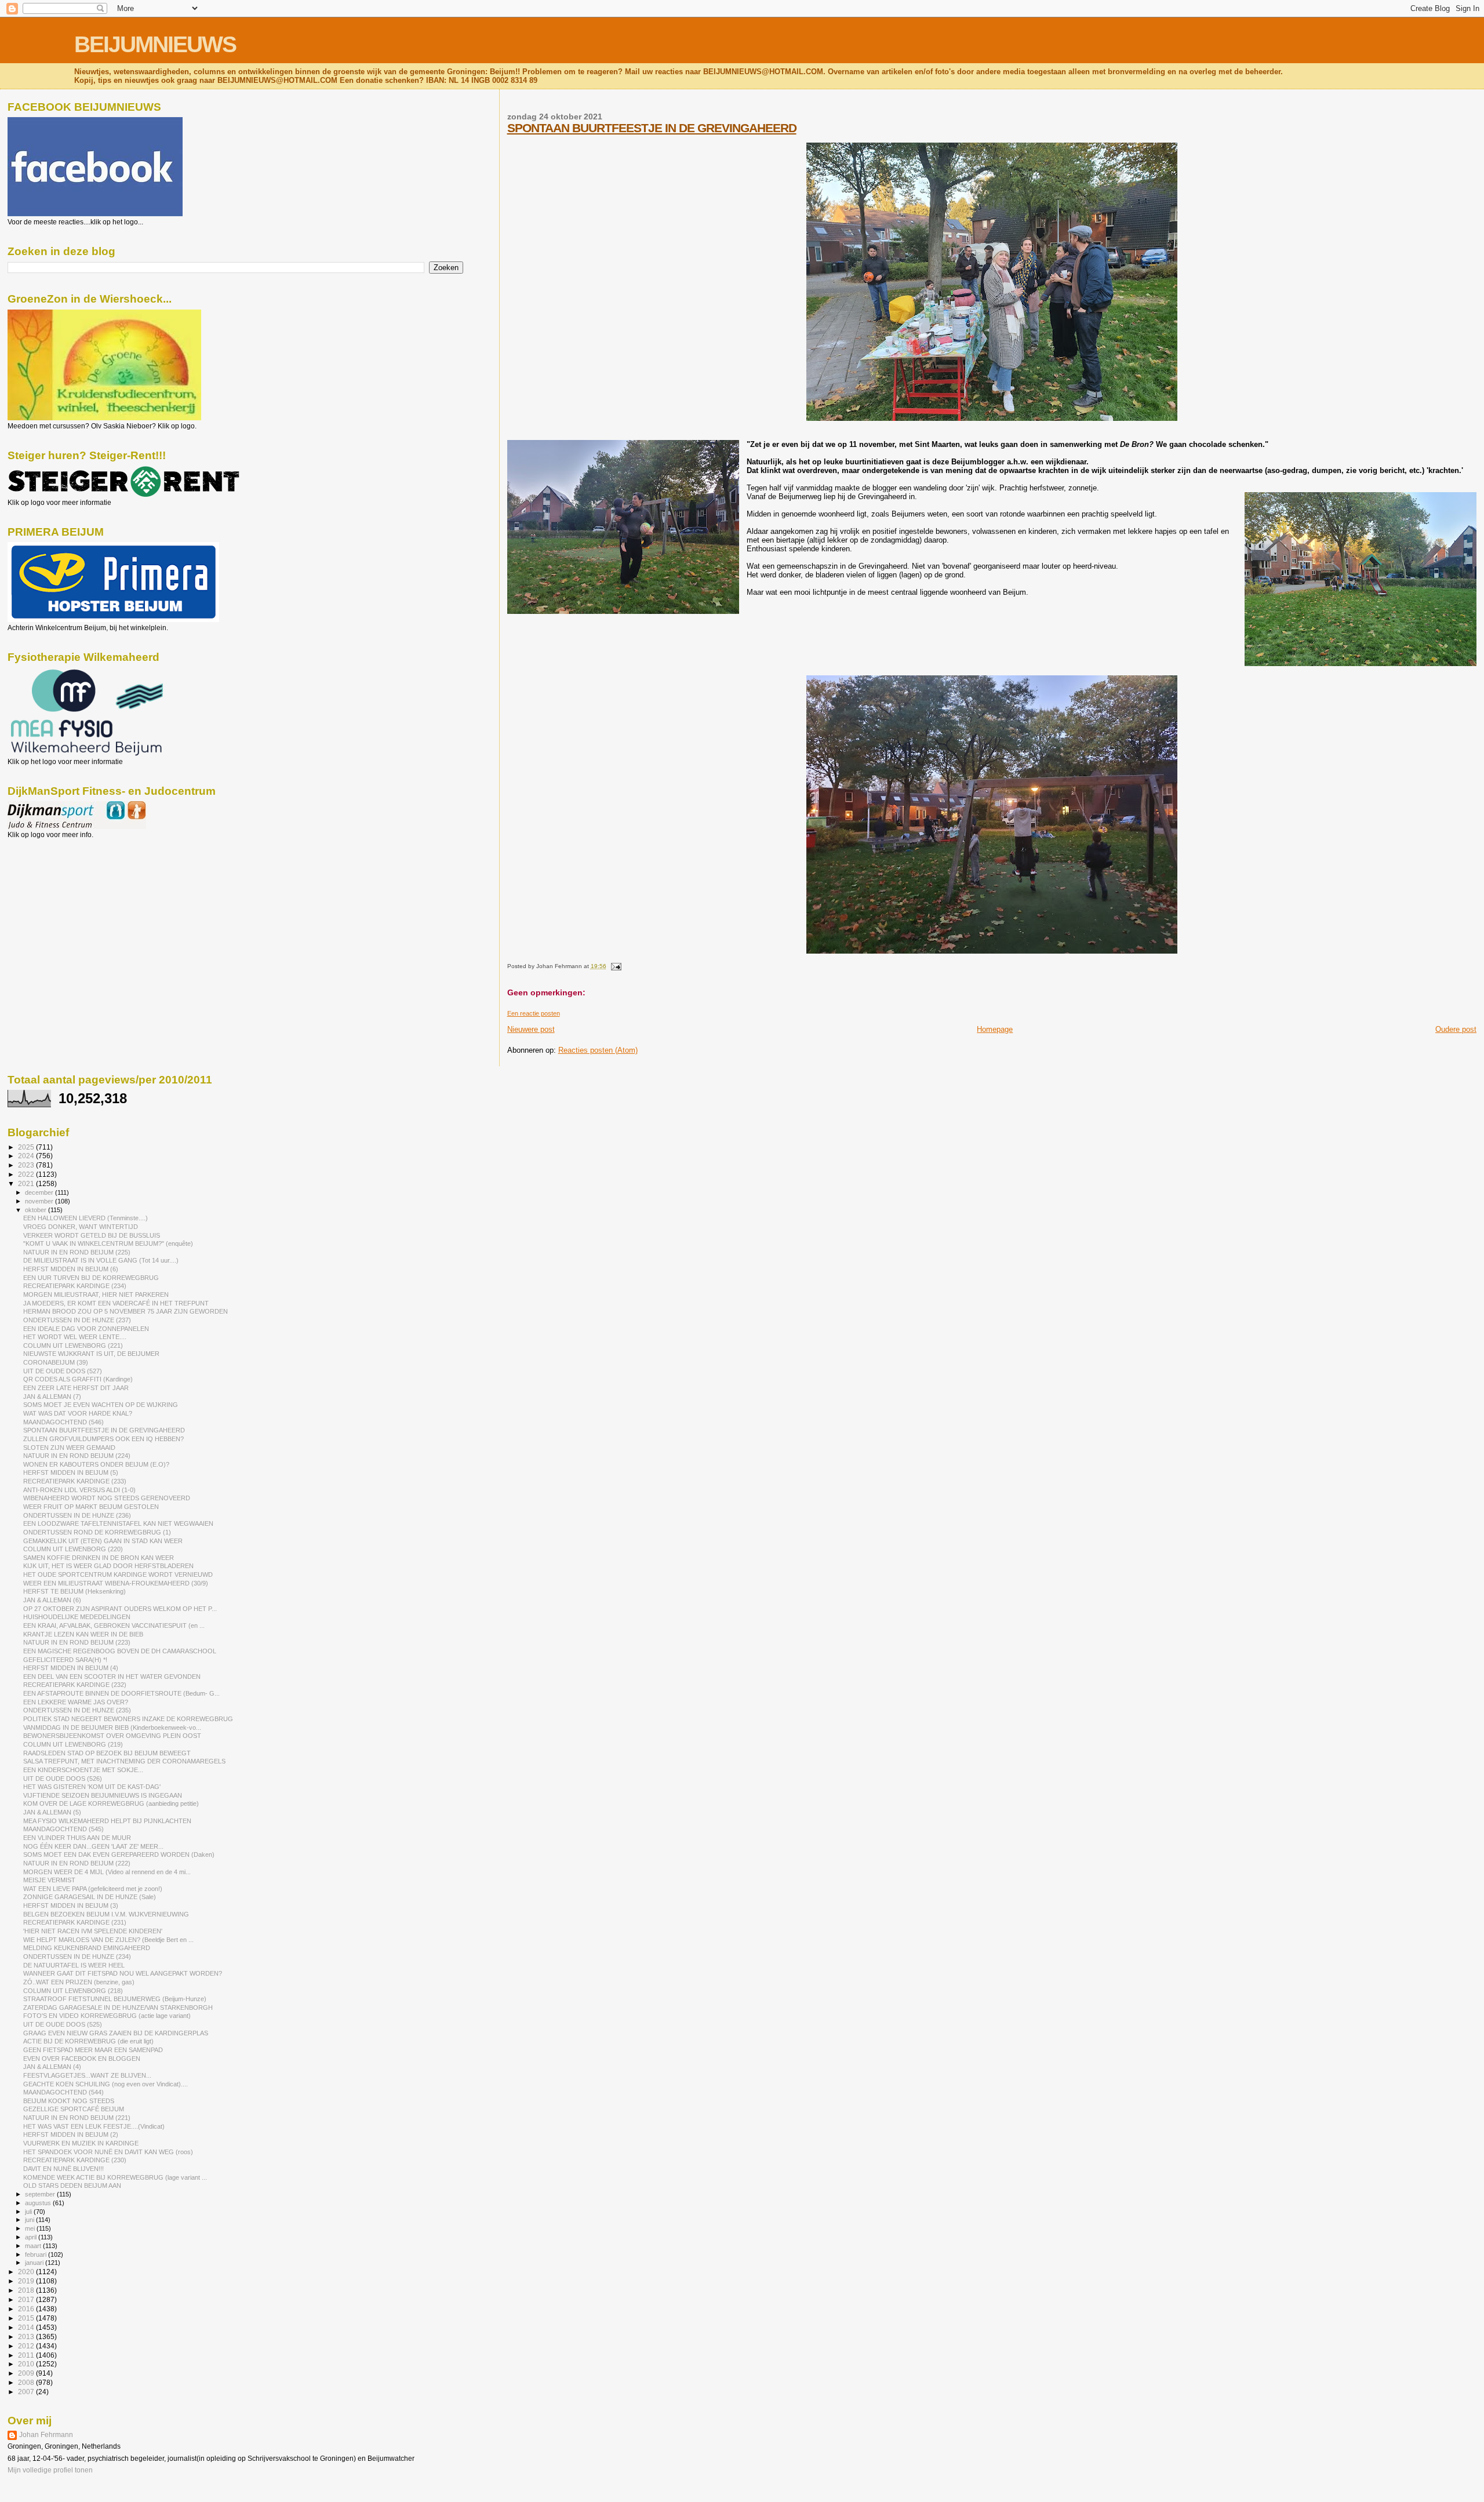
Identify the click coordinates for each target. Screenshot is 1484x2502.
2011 (27, 2355)
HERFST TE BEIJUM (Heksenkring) (74, 1591)
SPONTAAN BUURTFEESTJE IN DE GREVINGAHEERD (652, 128)
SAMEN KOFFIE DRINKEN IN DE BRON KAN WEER (99, 1558)
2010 (27, 2364)
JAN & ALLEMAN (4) (52, 2067)
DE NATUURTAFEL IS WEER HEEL (74, 1965)
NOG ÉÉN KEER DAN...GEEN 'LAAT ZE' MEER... (93, 1846)
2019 (27, 2281)
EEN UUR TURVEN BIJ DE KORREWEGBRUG (91, 1278)
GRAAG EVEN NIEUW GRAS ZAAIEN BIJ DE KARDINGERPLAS (116, 2033)
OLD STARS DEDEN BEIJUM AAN (72, 2185)
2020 (27, 2272)
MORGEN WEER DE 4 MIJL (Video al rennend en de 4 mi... (107, 1872)
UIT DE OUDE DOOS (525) (63, 2024)
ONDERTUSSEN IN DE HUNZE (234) (77, 1956)
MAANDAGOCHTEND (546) (63, 1422)
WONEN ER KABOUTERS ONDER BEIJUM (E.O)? (96, 1464)
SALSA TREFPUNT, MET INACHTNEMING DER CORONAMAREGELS (124, 1761)
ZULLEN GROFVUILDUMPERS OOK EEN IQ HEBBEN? (103, 1439)
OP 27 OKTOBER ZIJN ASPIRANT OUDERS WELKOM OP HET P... (120, 1609)
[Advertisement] (60, 901)
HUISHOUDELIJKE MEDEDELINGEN (77, 1617)
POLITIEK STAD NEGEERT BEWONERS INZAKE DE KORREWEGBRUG (128, 1719)
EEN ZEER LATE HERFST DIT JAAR (76, 1388)
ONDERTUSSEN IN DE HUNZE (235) (77, 1710)
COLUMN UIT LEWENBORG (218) (73, 1991)
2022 (27, 1174)
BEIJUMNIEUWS (155, 44)
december (40, 1192)
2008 (27, 2382)
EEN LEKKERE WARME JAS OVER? (76, 1702)
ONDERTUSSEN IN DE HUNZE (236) (77, 1515)
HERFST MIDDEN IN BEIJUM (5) (71, 1472)
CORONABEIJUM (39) (56, 1362)
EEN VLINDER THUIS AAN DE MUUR (77, 1838)
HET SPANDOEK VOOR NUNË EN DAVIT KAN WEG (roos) (108, 2152)
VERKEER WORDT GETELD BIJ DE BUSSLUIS (92, 1235)
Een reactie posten (534, 1013)
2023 (27, 1165)
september (41, 2194)
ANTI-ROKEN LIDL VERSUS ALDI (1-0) (79, 1490)
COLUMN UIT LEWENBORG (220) (73, 1549)
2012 (27, 2346)
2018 (27, 2290)
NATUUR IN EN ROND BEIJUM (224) (77, 1456)
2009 (27, 2373)
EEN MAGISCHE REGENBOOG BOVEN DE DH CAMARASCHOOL (120, 1651)
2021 (27, 1183)
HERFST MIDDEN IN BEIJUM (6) (71, 1269)
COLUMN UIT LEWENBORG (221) (73, 1345)
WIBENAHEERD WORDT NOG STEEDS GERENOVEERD (107, 1498)
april (32, 2237)
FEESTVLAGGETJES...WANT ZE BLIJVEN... (87, 2075)
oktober (37, 1210)
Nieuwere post (531, 1029)
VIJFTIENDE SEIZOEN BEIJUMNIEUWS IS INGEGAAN (103, 1795)
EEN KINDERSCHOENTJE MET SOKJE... (83, 1770)
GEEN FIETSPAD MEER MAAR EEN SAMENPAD (93, 2050)
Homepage (995, 1029)
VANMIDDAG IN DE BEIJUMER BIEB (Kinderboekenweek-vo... (112, 1728)
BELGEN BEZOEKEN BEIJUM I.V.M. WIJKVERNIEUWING (106, 1914)
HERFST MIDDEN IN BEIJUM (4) (71, 1668)
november (40, 1201)
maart (34, 2246)
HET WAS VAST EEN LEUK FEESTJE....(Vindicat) (94, 2126)
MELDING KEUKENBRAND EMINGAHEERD (87, 1948)
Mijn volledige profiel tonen (50, 2470)
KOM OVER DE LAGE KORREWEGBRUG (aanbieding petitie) (111, 1803)
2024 (27, 1156)
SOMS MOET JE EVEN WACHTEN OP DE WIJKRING (101, 1405)
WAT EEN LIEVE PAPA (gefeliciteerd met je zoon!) (93, 1889)
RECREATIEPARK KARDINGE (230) (75, 2160)
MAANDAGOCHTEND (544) (63, 2092)
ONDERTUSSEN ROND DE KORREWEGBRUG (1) (97, 1532)
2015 (27, 2318)
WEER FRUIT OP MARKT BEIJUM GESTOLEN (91, 1507)
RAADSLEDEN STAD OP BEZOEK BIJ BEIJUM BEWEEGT (107, 1753)
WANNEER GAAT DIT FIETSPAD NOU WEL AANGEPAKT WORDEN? (123, 1973)
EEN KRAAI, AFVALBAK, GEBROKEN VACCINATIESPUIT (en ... (114, 1625)
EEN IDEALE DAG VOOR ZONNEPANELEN (86, 1329)
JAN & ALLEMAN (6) (52, 1600)
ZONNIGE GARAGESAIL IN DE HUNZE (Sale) (90, 1897)
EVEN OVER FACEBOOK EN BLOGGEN (82, 2059)
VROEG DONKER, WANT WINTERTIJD (81, 1227)
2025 (27, 1147)
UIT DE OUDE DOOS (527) (63, 1371)
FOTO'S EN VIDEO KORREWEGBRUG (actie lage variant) (107, 2016)
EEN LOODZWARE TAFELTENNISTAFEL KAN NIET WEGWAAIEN (118, 1523)
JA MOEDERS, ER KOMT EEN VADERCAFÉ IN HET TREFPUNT (116, 1303)
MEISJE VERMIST (49, 1880)
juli (29, 2212)
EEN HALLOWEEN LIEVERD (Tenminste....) (86, 1218)
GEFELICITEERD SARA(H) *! (65, 1660)
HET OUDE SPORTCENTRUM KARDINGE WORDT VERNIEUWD (118, 1574)
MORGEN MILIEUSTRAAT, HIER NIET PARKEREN (96, 1294)
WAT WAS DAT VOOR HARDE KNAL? (78, 1413)
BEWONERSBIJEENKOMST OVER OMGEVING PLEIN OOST (112, 1736)
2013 (27, 2336)
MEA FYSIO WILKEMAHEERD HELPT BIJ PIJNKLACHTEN (107, 1821)
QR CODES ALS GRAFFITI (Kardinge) (78, 1379)
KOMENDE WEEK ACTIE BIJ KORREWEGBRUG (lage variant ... (115, 2177)
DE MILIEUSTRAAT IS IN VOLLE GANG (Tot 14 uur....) (101, 1260)
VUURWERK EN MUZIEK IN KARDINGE (81, 2143)
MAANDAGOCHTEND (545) (63, 1829)
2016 (27, 2309)
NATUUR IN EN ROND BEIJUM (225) (77, 1252)
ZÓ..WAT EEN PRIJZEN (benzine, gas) (79, 1982)
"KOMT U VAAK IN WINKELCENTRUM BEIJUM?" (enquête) (108, 1243)
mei (31, 2228)
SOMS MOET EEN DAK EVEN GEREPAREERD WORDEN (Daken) (119, 1854)
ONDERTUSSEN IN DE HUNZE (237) (77, 1320)
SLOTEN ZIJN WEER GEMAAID (69, 1448)
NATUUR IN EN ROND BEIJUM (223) (77, 1642)
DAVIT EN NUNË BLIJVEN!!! (63, 2169)
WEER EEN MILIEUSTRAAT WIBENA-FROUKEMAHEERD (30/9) (116, 1583)
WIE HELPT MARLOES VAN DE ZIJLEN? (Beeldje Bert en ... (108, 1940)
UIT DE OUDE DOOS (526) (63, 1779)
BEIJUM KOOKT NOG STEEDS (69, 2101)
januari (35, 2263)
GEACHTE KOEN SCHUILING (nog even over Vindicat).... (106, 2084)
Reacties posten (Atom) (598, 1050)
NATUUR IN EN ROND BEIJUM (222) (77, 1863)
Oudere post (1456, 1029)
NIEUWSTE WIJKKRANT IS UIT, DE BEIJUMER (91, 1354)
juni (30, 2220)
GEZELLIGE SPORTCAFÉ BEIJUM (74, 2109)
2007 (27, 2392)
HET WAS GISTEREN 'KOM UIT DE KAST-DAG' (92, 1787)
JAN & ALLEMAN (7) (52, 1397)
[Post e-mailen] (615, 966)
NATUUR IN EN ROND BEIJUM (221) (77, 2118)
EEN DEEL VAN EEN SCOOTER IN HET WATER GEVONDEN (112, 1677)
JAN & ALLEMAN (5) (52, 1812)
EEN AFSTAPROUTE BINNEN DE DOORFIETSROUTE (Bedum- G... (121, 1693)
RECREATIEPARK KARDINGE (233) (75, 1481)
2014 (27, 2327)
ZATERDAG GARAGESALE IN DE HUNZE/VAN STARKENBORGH (118, 2008)
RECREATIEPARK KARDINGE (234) (75, 1286)
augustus (39, 2203)
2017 (27, 2299)
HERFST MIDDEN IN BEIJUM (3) (71, 1905)
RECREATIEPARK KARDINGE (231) (75, 1922)
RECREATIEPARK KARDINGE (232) (75, 1685)
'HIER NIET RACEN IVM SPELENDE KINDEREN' (93, 1931)
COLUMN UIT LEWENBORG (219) (73, 1744)
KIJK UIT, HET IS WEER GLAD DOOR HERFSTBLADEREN (108, 1566)
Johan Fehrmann (46, 2435)
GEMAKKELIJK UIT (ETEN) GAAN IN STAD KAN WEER (103, 1541)
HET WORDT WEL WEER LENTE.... (75, 1337)
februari (37, 2254)
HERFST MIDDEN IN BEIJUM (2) (71, 2134)
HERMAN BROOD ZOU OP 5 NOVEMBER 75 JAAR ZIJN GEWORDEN (126, 1311)
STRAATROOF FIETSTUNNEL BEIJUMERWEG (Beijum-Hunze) (115, 1999)
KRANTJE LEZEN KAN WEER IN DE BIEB (83, 1634)
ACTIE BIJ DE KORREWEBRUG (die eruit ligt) (88, 2041)
